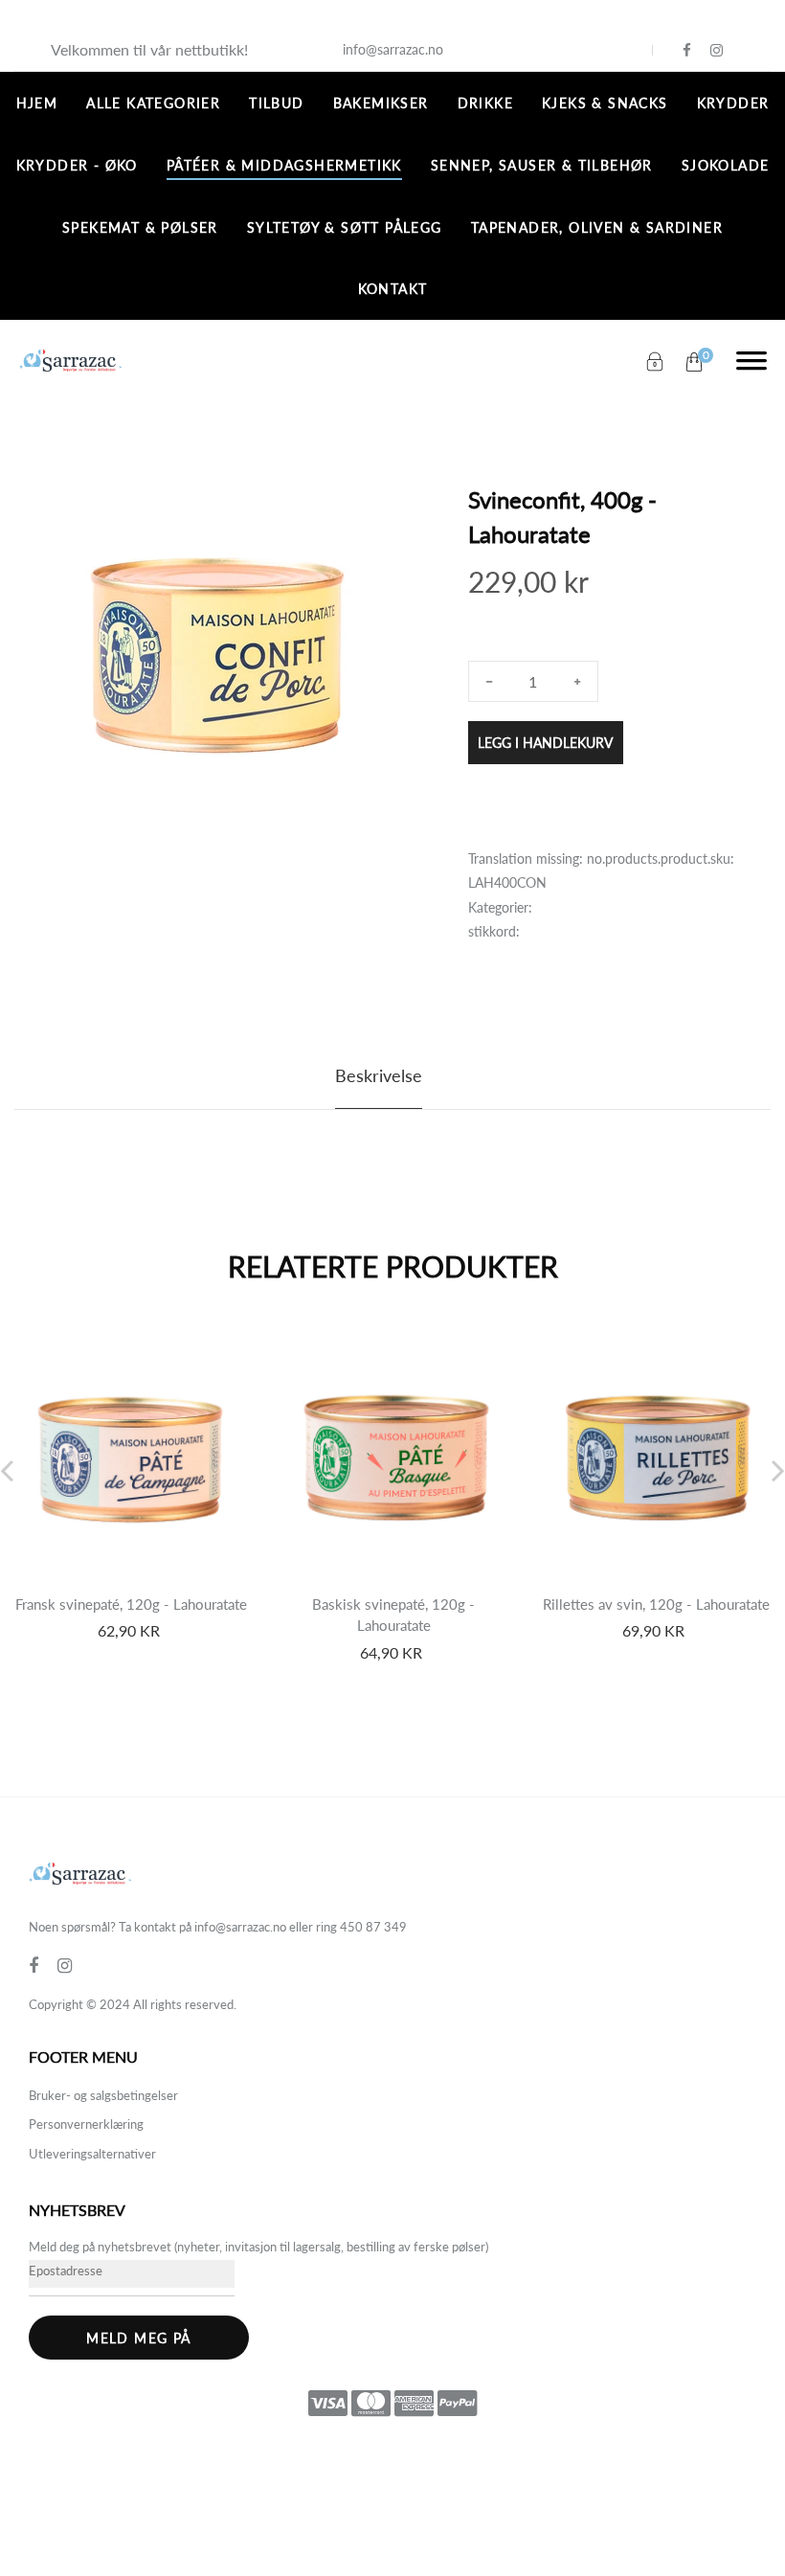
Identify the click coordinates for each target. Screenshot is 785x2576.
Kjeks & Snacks (605, 103)
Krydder (733, 103)
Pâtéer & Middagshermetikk (284, 165)
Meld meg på (138, 2338)
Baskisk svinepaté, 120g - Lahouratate (393, 1615)
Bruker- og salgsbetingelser (103, 2095)
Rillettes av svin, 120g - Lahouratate (656, 1604)
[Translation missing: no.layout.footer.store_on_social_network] (687, 50)
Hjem (37, 103)
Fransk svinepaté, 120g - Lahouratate (131, 1604)
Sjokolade (726, 165)
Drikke (485, 103)
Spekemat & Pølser (140, 227)
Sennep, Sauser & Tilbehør (542, 165)
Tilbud (276, 103)
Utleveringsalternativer (92, 2154)
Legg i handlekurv (545, 743)
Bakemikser (381, 103)
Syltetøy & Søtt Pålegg (345, 227)
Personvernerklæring (86, 2124)
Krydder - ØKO (77, 165)
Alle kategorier (153, 103)
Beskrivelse (379, 1075)
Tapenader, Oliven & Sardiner (597, 227)
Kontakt (393, 289)
